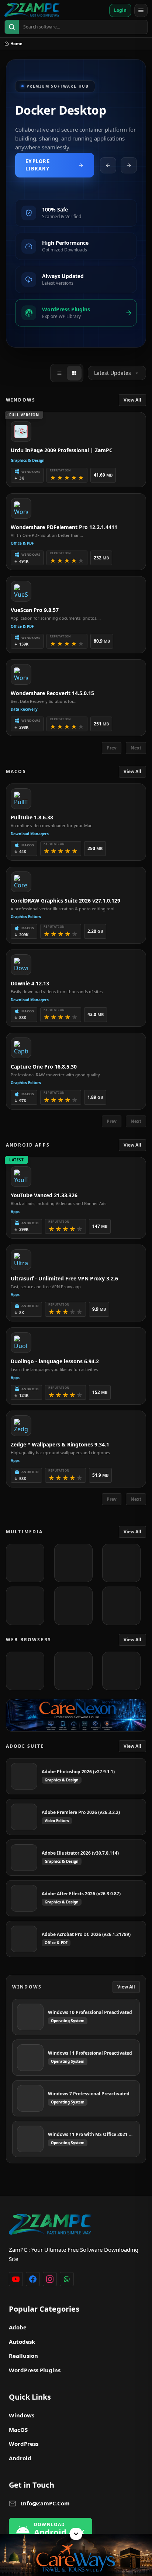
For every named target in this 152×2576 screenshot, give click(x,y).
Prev (112, 748)
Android (20, 2458)
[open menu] (141, 10)
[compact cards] (59, 373)
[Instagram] (50, 2279)
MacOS (18, 2430)
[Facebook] (33, 2279)
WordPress (24, 2444)
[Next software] (129, 165)
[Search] (12, 27)
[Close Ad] (76, 2534)
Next (136, 748)
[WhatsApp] (67, 2279)
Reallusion (23, 2356)
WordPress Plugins (35, 2370)
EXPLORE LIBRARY (38, 165)
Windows (22, 2415)
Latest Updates (113, 373)
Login (120, 10)
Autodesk (22, 2342)
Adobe (18, 2327)
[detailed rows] (74, 373)
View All (132, 400)
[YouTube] (16, 2279)
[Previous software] (108, 165)
